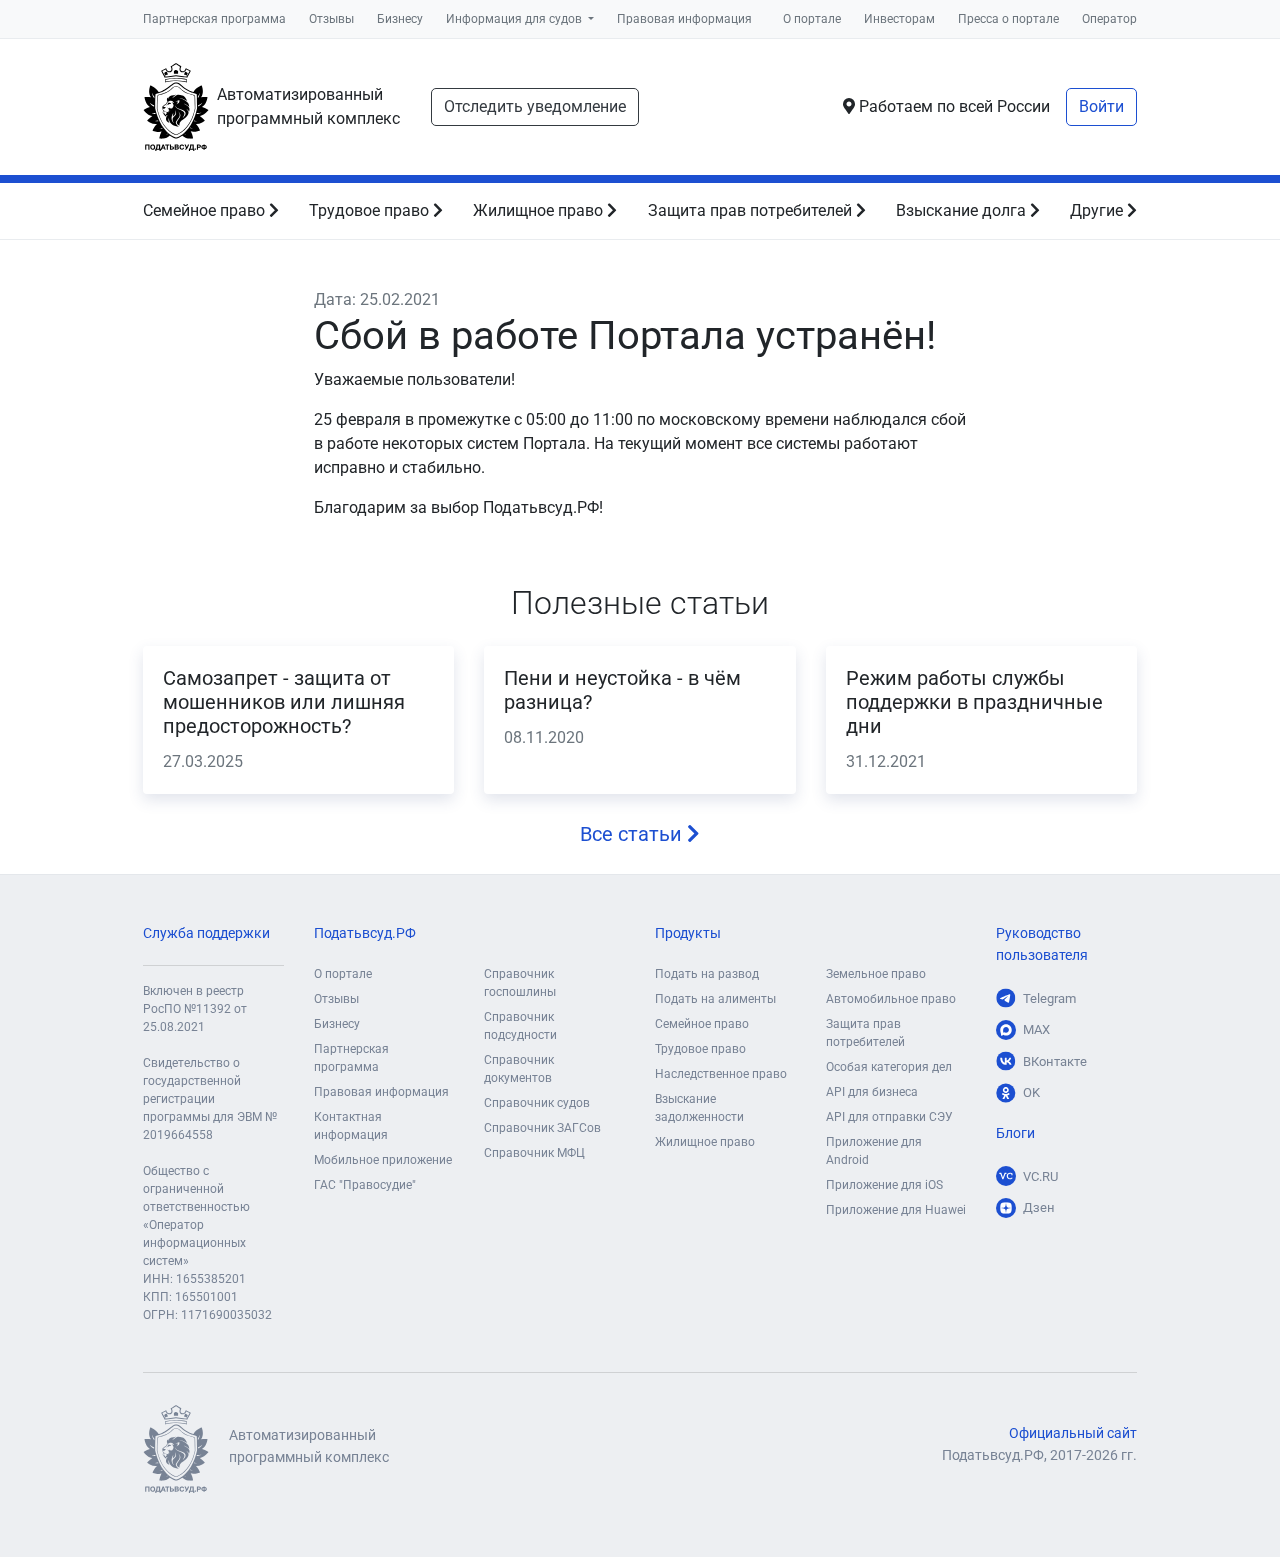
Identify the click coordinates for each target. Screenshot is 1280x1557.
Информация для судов (515, 19)
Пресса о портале (1008, 19)
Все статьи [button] (633, 834)
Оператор (1109, 19)
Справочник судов (537, 1103)
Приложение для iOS (884, 1185)
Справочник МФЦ (534, 1153)
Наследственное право (721, 1074)
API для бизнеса (872, 1092)
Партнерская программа (214, 19)
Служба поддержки (206, 933)
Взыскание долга (963, 210)
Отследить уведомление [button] (535, 106)
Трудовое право (371, 210)
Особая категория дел (889, 1067)
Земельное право (876, 974)
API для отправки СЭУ (889, 1117)
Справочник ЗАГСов (542, 1128)
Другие (1098, 210)
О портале (812, 19)
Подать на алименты (715, 999)
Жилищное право (540, 210)
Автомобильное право (891, 999)
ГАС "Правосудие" (365, 1185)
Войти (1101, 106)
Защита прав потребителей (752, 210)
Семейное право (206, 210)
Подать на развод (707, 974)
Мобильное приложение (383, 1160)
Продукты (688, 933)
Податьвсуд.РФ (365, 933)
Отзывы (331, 19)
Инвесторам (899, 19)
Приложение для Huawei (896, 1210)
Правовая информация (684, 19)
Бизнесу (400, 19)
